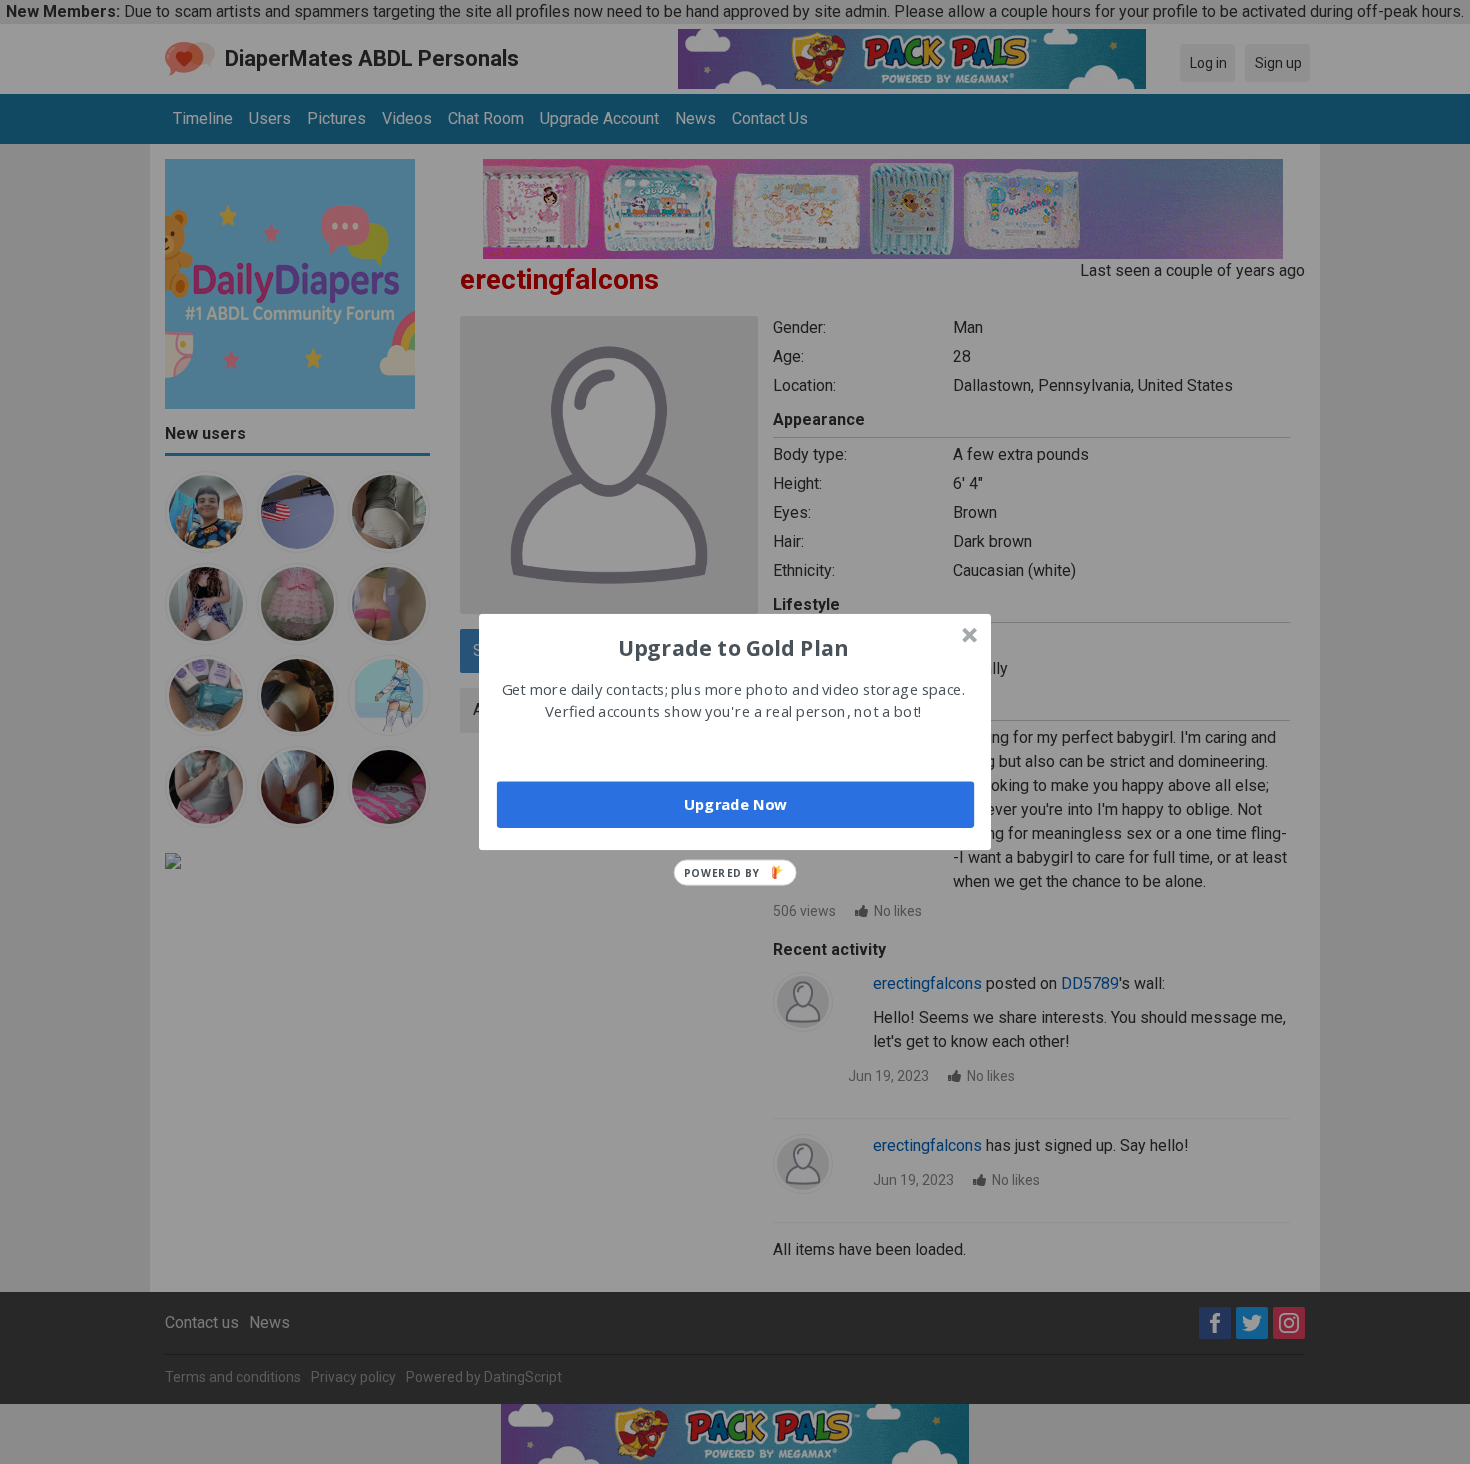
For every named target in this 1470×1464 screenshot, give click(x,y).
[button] (733, 647)
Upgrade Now (735, 804)
